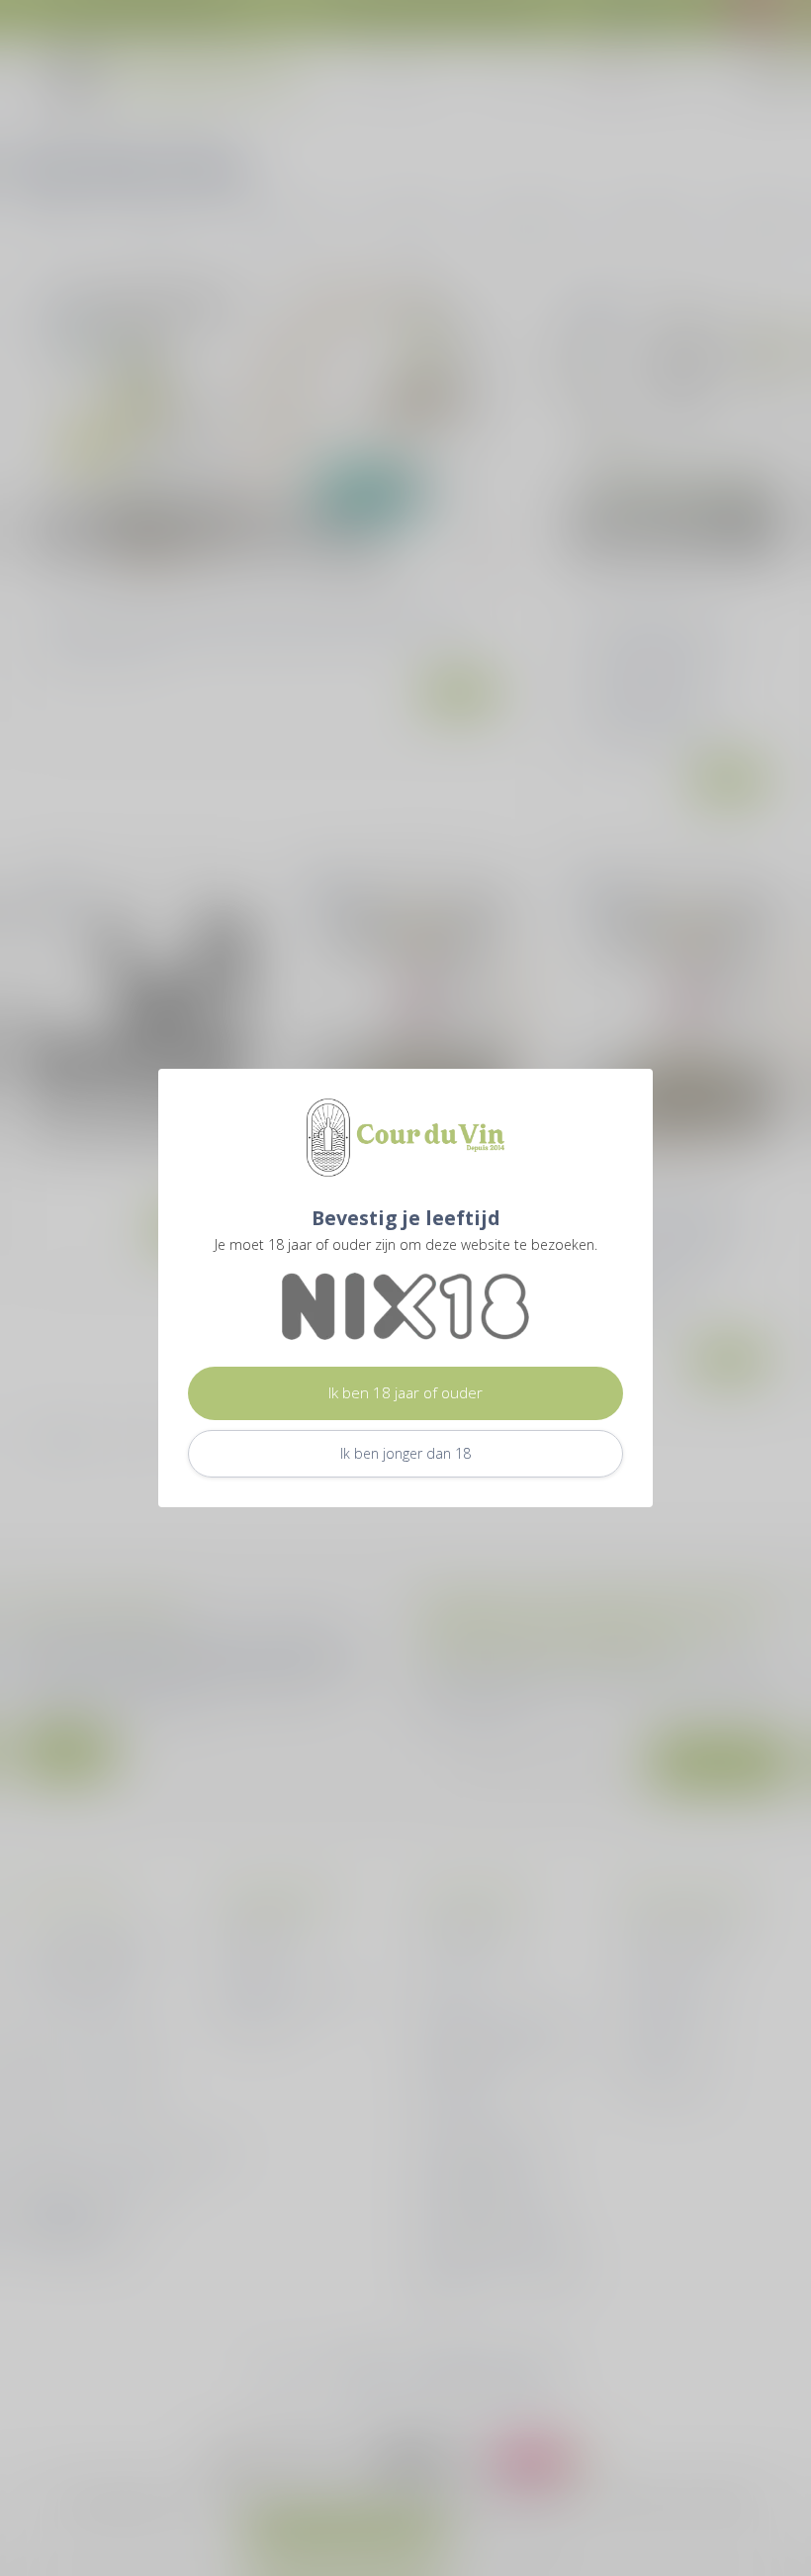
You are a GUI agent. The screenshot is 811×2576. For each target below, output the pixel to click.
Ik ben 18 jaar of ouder (405, 1393)
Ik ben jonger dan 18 (405, 1453)
